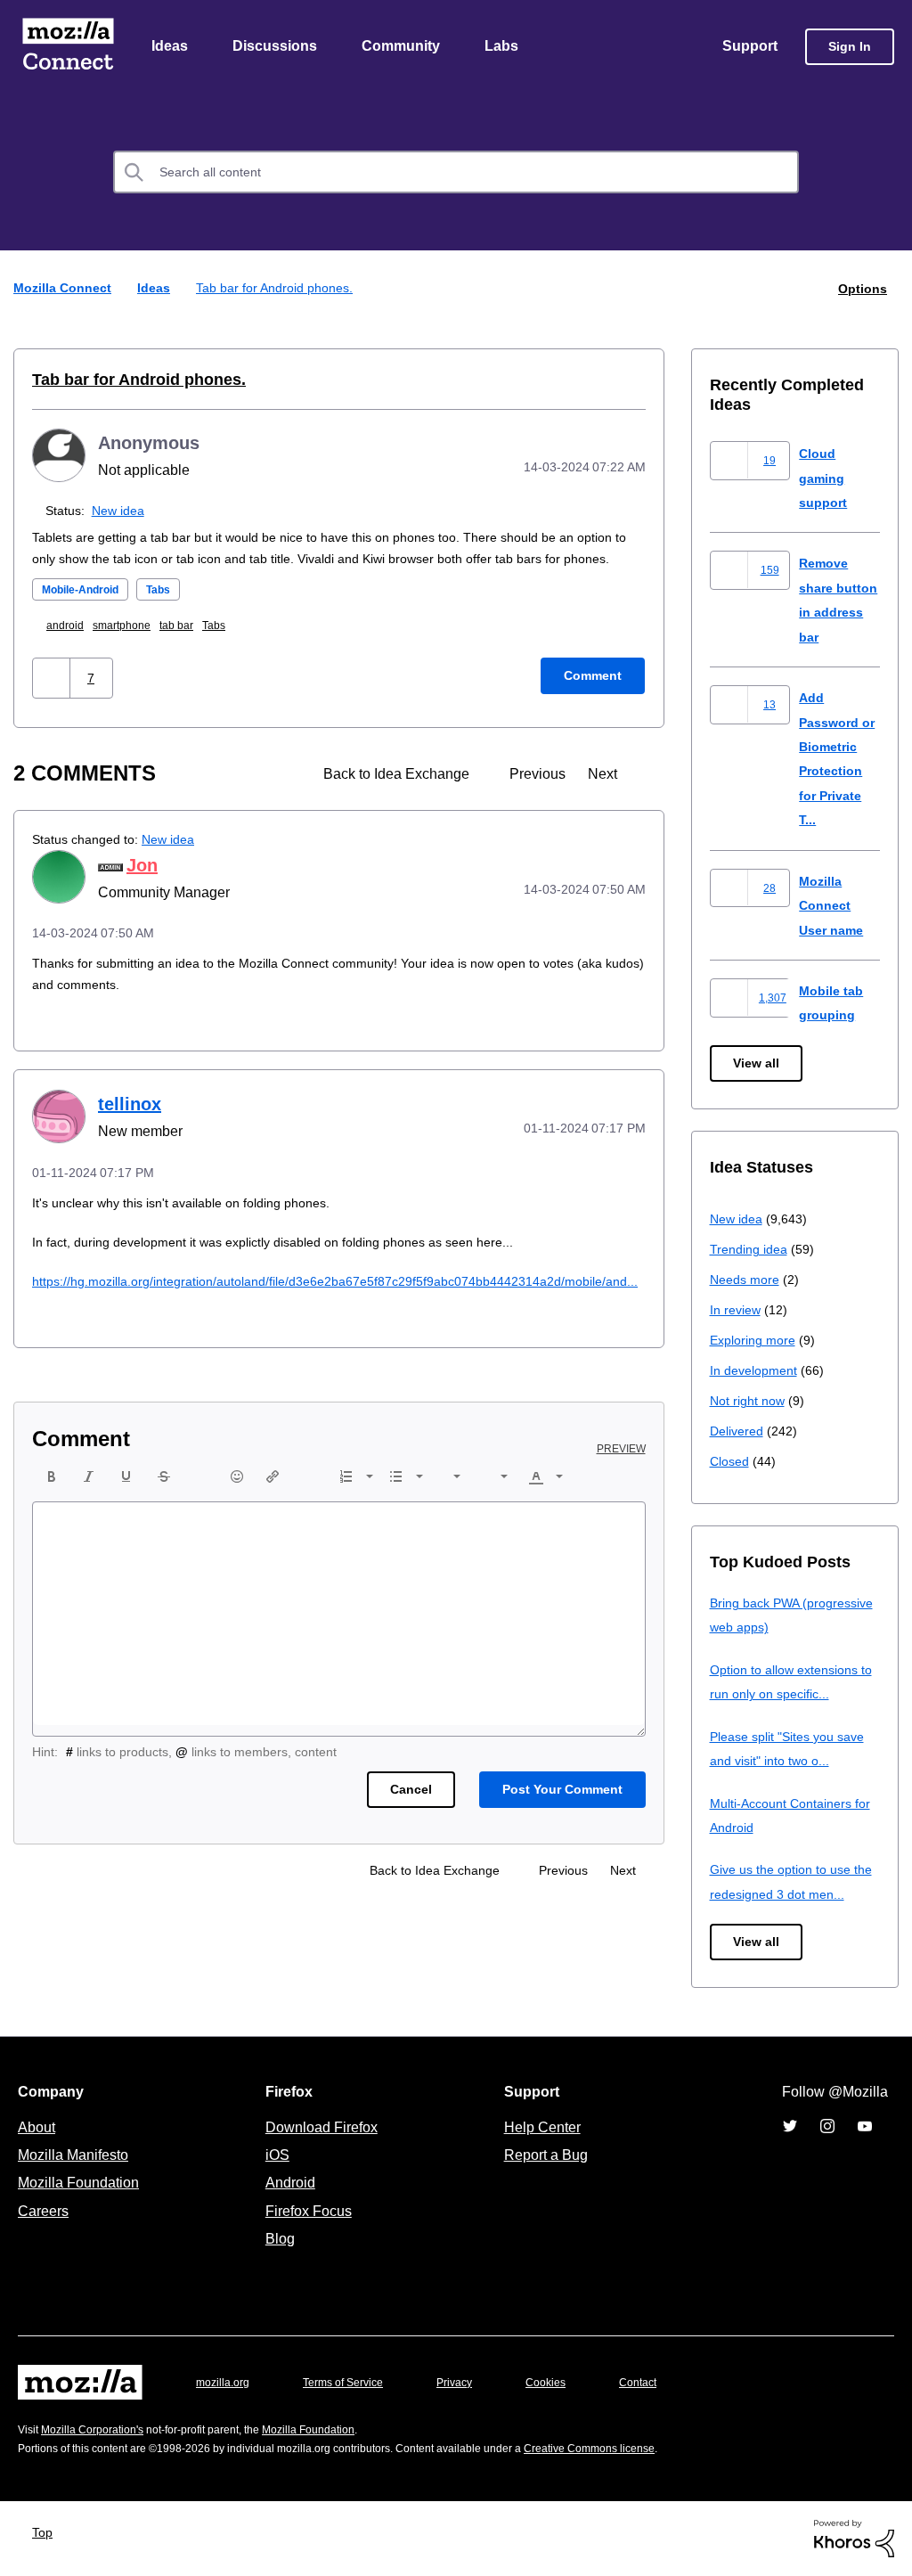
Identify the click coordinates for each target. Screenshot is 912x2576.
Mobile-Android (87, 612)
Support (749, 47)
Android (288, 2183)
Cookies (566, 2383)
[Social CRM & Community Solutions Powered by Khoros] (854, 2538)
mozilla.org (225, 2383)
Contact (663, 2383)
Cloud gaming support (825, 478)
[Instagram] (827, 2127)
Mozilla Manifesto (77, 2155)
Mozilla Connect (68, 48)
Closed (731, 1462)
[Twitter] (790, 2127)
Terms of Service (353, 2383)
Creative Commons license (643, 2449)
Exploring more (754, 1341)
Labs (506, 47)
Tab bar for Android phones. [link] (279, 289)
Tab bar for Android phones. (129, 380)
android (70, 647)
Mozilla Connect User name (834, 906)
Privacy (471, 2383)
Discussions (277, 47)
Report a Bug (544, 2155)
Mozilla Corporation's (99, 2430)
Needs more (746, 1280)
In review (737, 1310)
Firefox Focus (307, 2212)
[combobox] (456, 174)
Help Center (539, 2128)
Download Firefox (322, 2128)
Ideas (171, 47)
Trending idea (751, 1250)
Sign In (850, 48)
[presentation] (52, 1520)
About (38, 2128)
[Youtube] (865, 2127)
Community (404, 47)
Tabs (173, 612)
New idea (122, 511)
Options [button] (861, 289)
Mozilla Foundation (81, 2183)
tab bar (191, 647)
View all (757, 1064)
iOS (273, 2155)
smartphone (132, 647)
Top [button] (47, 2533)
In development (757, 1371)
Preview (623, 1492)
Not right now (751, 1401)
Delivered (739, 1431)
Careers (43, 2212)
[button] (53, 700)
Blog (277, 2239)
